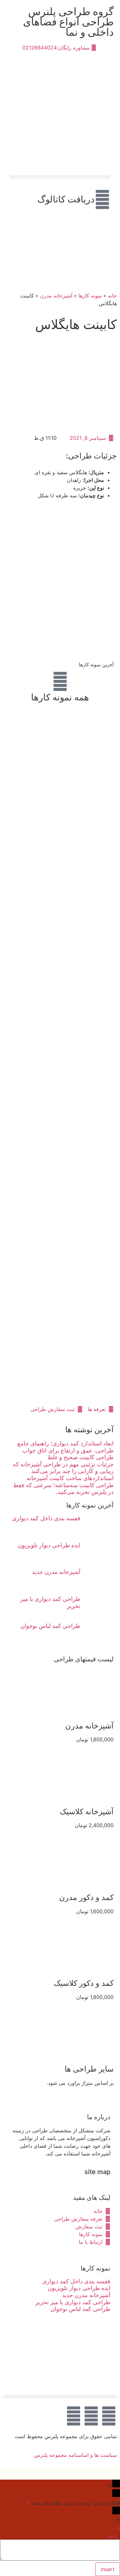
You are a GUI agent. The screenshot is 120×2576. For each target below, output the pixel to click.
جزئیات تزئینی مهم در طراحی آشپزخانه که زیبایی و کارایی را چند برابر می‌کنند (63, 1468)
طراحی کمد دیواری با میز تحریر (73, 2302)
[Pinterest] (109, 2416)
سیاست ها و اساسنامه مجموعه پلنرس (75, 2455)
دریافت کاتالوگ (66, 199)
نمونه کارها (90, 296)
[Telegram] (91, 2416)
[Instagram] (74, 2416)
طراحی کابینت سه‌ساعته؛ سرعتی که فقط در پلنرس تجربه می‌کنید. (63, 1489)
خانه (112, 296)
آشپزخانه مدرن (56, 296)
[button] (60, 177)
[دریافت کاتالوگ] (102, 200)
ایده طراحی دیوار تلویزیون (49, 1545)
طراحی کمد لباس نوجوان (50, 1626)
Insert (108, 2569)
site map (97, 2172)
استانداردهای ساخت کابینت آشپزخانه (70, 1478)
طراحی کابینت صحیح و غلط (80, 1457)
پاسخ (112, 2536)
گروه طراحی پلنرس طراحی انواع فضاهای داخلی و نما (68, 22)
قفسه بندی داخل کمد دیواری (46, 1518)
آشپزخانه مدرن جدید (56, 1572)
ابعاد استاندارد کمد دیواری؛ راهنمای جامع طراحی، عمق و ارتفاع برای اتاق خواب (65, 1447)
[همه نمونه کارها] (60, 681)
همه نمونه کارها (60, 697)
